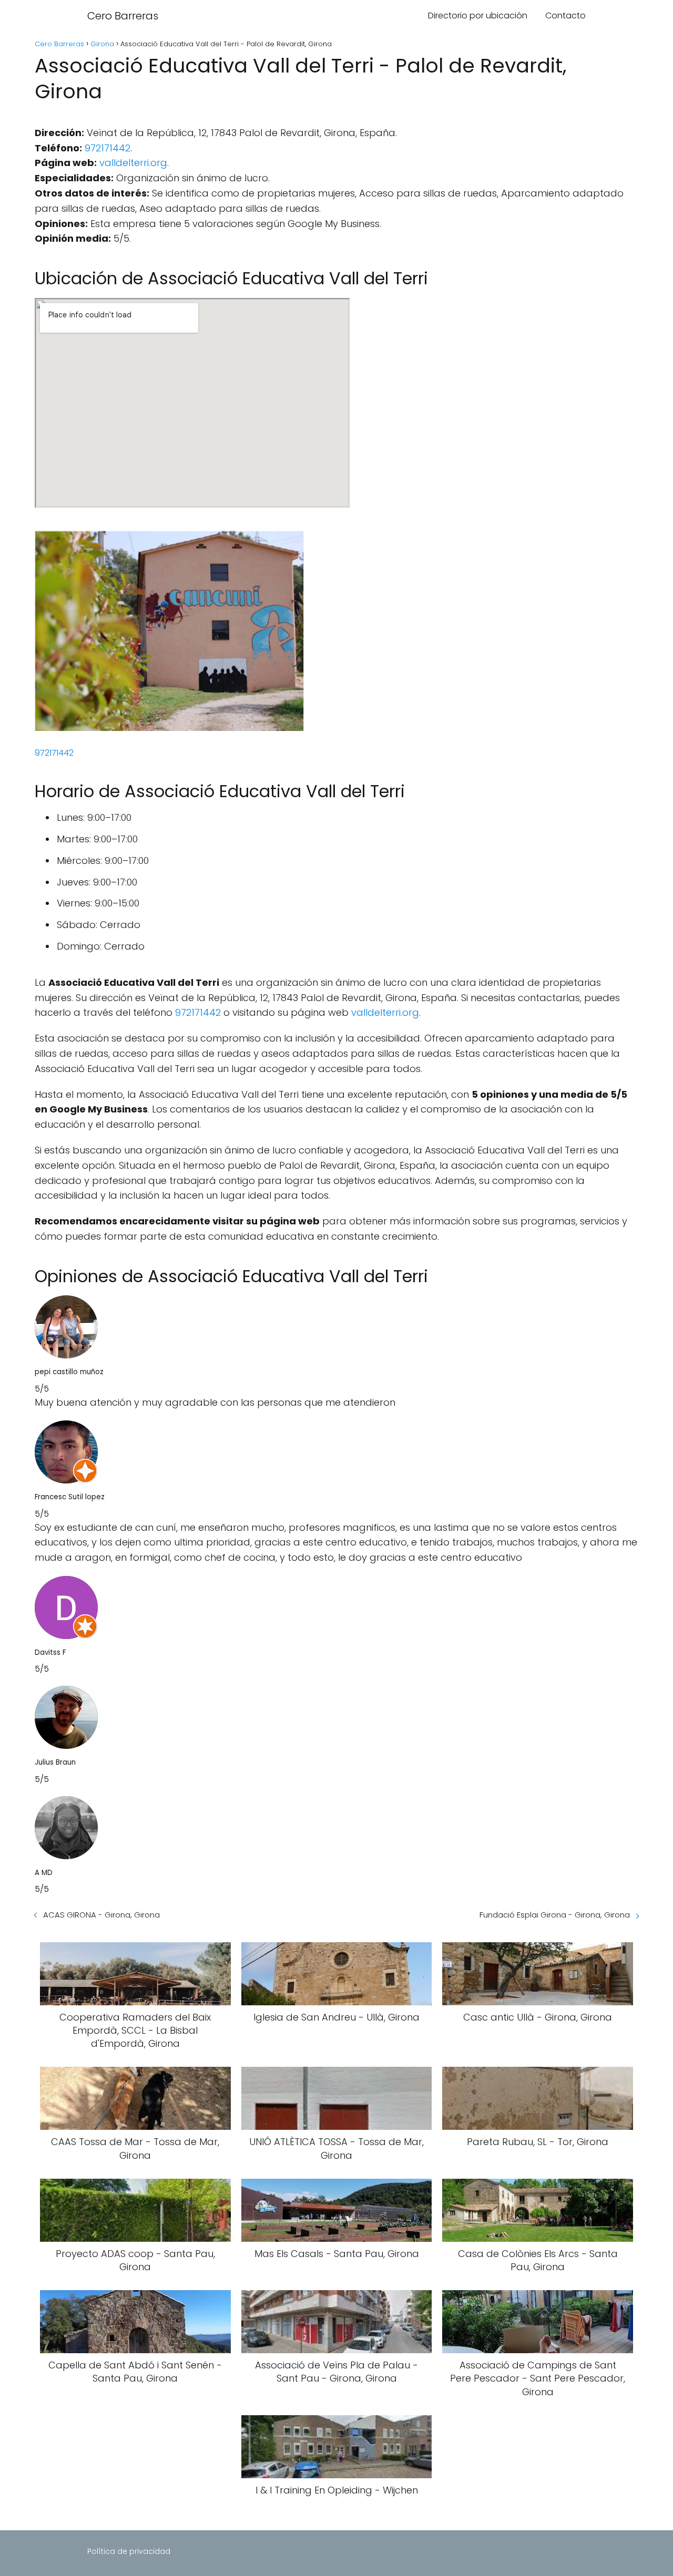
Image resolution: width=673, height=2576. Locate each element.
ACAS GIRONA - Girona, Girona (101, 1915)
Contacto (565, 16)
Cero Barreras (123, 16)
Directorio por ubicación (478, 16)
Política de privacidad (129, 2551)
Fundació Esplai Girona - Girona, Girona (555, 1915)
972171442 (108, 148)
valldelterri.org (133, 163)
